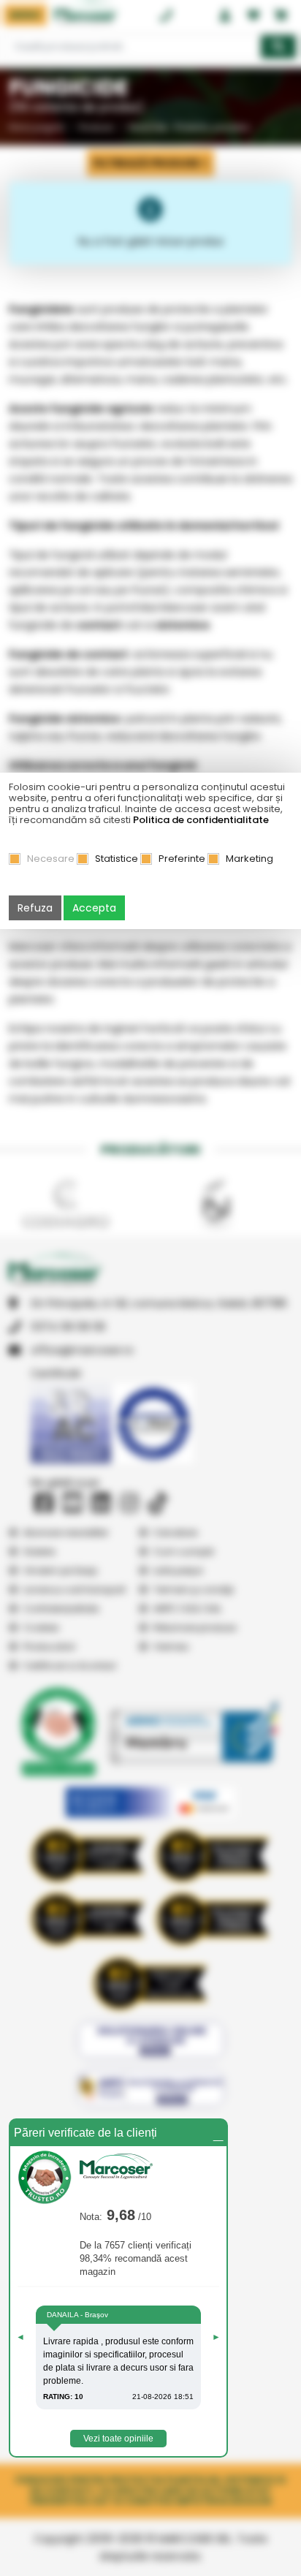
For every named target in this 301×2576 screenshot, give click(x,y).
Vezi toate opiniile (118, 2439)
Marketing (249, 859)
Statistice (117, 859)
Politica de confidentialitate (201, 820)
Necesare (51, 859)
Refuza (35, 908)
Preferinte (182, 859)
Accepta (94, 908)
